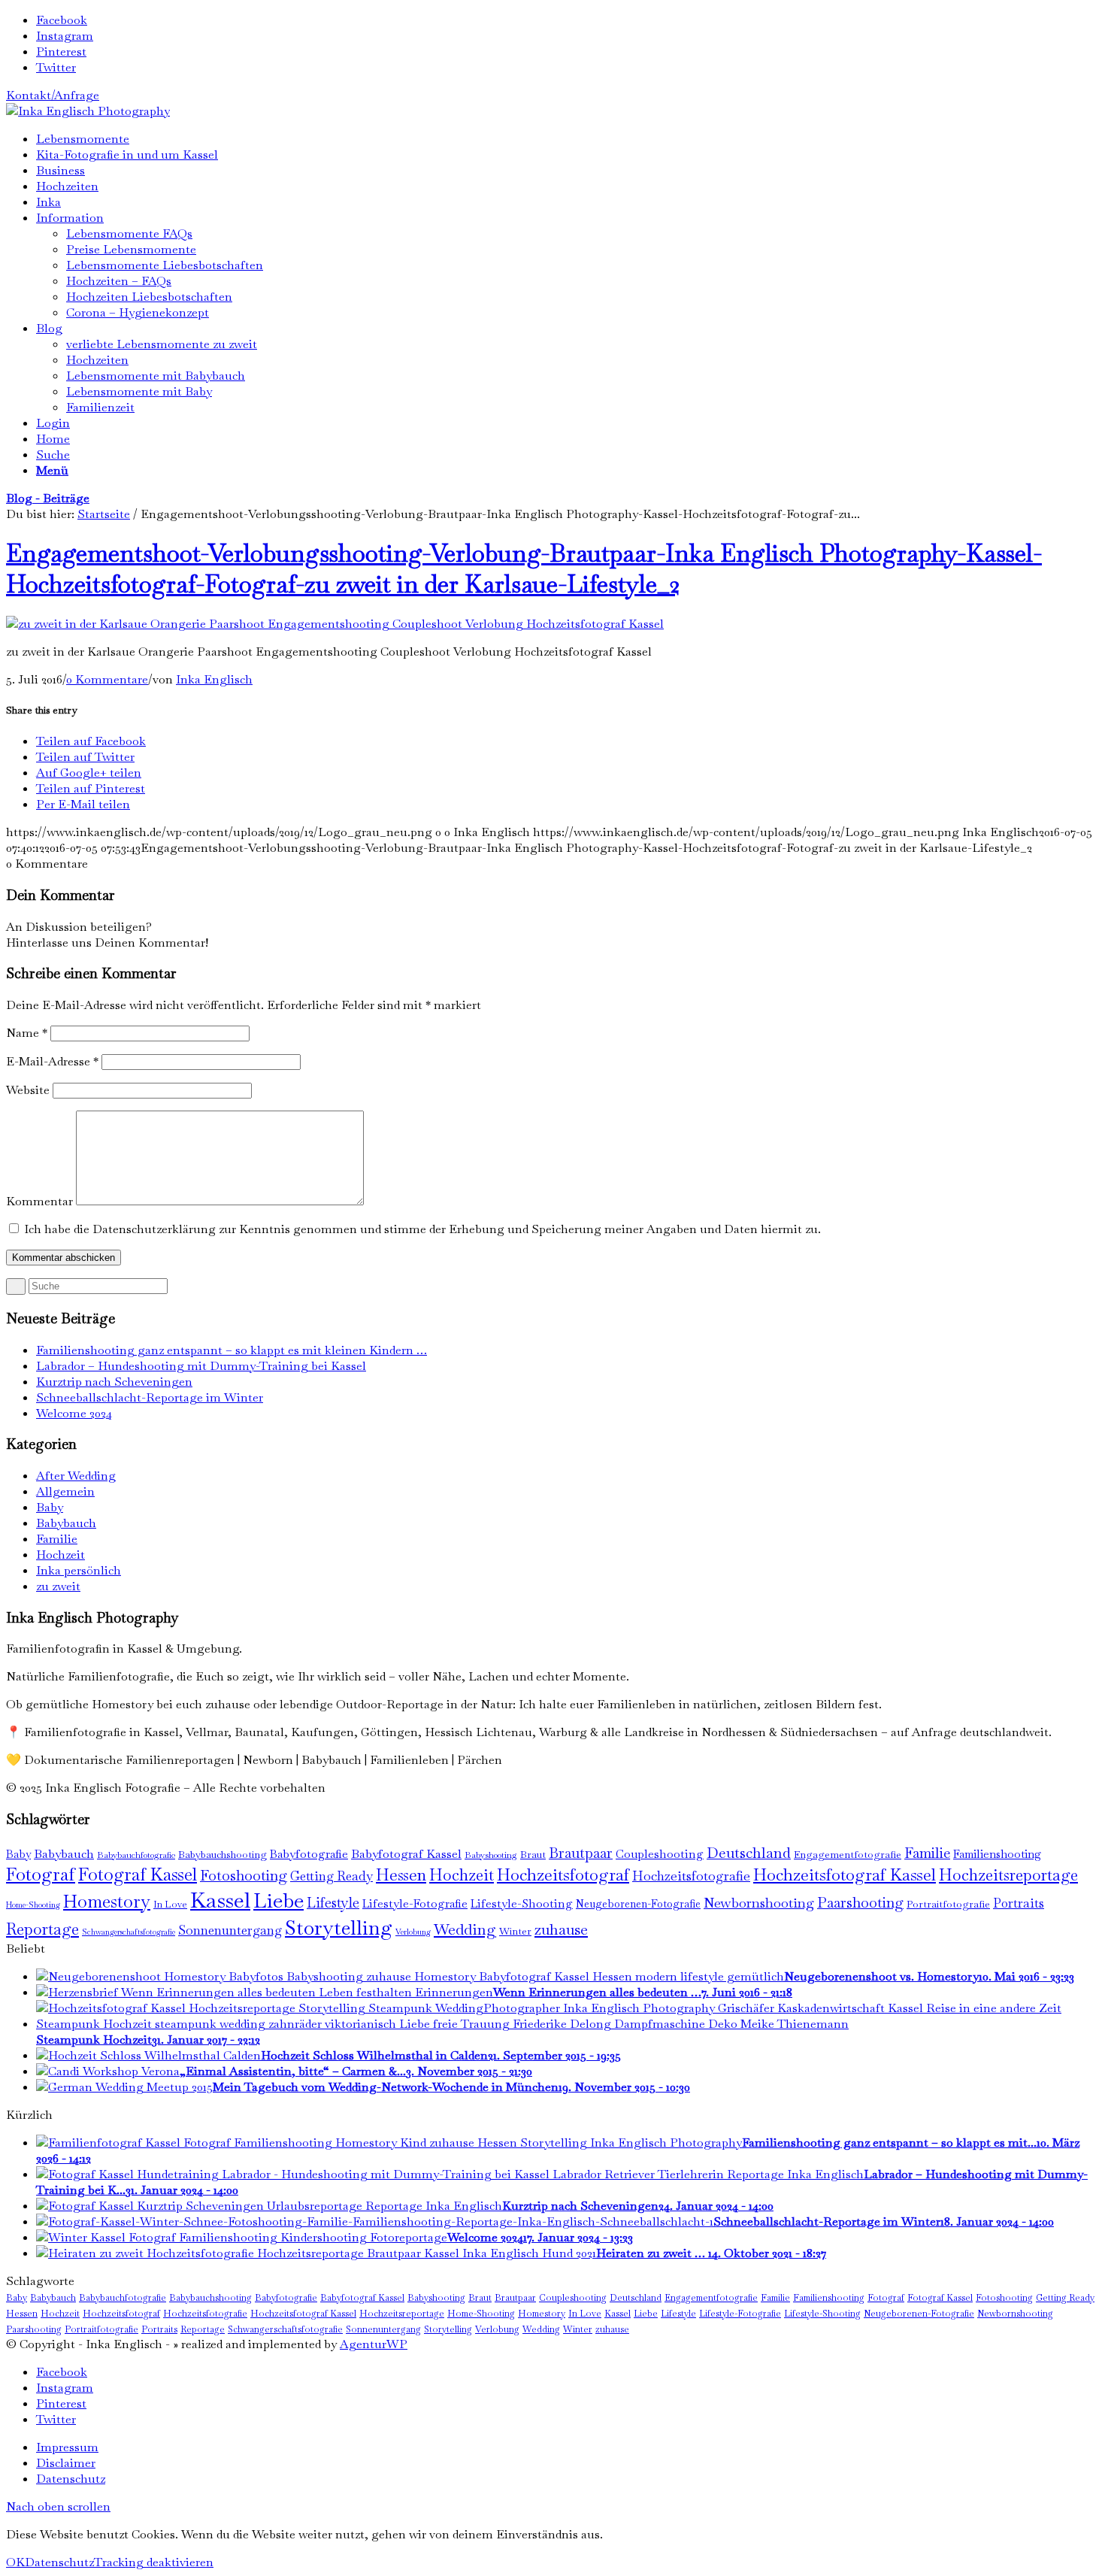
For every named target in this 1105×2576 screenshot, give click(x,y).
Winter (515, 1931)
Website (28, 1090)
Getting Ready (331, 1876)
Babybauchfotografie (136, 1855)
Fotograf (41, 1874)
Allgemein (65, 1491)
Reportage (42, 1929)
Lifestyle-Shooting (522, 1904)
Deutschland (749, 1853)
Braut (533, 1855)
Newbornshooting (759, 1903)
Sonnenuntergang (230, 1930)
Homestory (107, 1902)
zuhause (561, 1929)
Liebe (279, 1900)
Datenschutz (59, 2562)
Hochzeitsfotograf (563, 1874)
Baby (50, 1507)
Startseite (104, 514)
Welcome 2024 (74, 1413)
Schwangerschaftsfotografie (129, 1932)
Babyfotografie (309, 1854)
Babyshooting (491, 1855)
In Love (170, 1905)
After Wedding (76, 1476)
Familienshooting (997, 1854)
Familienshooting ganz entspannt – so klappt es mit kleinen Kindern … (232, 1350)
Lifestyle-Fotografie (415, 1904)
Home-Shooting (33, 1905)
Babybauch (66, 1523)
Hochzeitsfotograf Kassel (845, 1874)
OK (15, 2562)
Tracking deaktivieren (154, 2562)
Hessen (401, 1875)
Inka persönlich (79, 1570)
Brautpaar (581, 1853)
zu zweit (58, 1586)
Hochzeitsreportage (1008, 1875)
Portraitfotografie (948, 1904)
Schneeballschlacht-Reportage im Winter (150, 1397)
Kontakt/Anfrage (53, 95)
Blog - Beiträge (48, 498)
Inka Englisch (214, 679)
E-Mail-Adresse (52, 1061)
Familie (57, 1539)
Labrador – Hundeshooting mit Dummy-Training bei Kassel (201, 1366)
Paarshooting (860, 1903)
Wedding (465, 1929)
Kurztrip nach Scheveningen (114, 1382)
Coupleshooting (660, 1854)
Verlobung (413, 1932)
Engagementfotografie (848, 1855)
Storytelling (339, 1927)
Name (27, 1033)
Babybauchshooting (223, 1855)
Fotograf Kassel (138, 1874)
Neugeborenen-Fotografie (638, 1904)
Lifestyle (333, 1902)
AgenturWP (374, 2344)
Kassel (220, 1900)
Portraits (1019, 1903)
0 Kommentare (107, 679)
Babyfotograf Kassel (406, 1854)
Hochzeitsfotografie (691, 1876)
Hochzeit (61, 1555)
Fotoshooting (244, 1876)
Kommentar (39, 1201)
